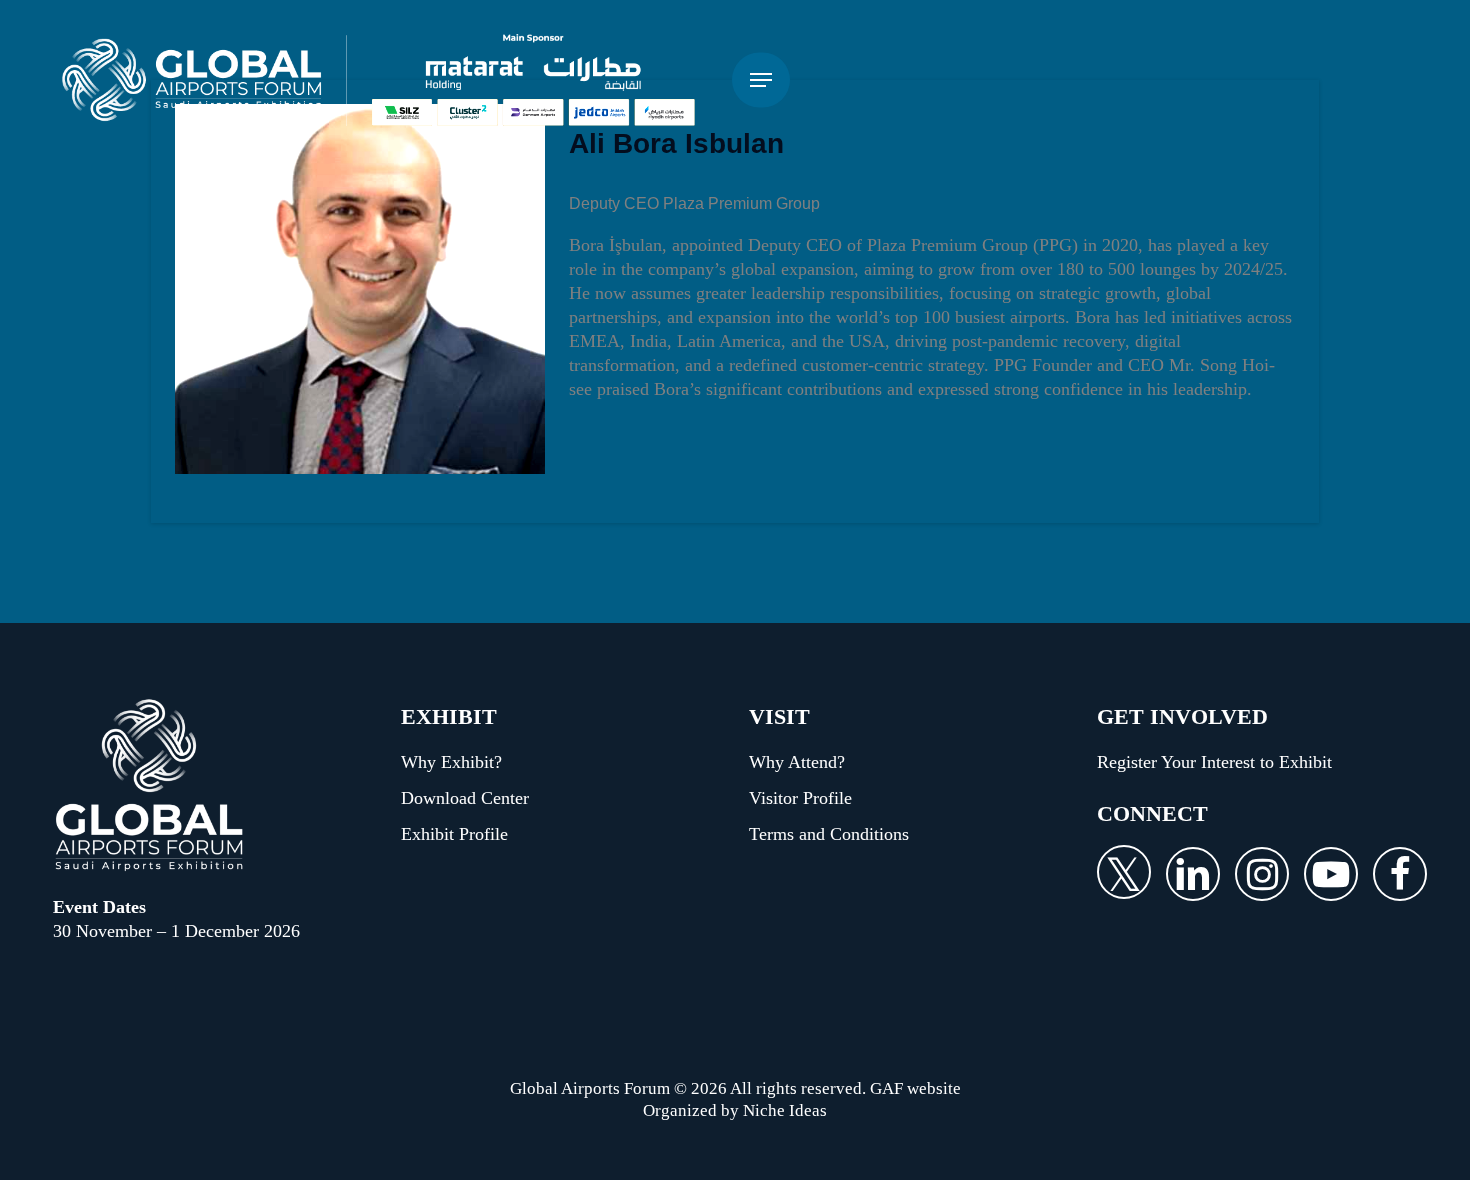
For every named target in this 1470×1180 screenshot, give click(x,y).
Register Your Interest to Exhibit (1214, 762)
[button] (761, 80)
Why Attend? (797, 762)
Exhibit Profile (454, 834)
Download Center (465, 798)
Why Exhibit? (451, 762)
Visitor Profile (800, 798)
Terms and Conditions (829, 834)
